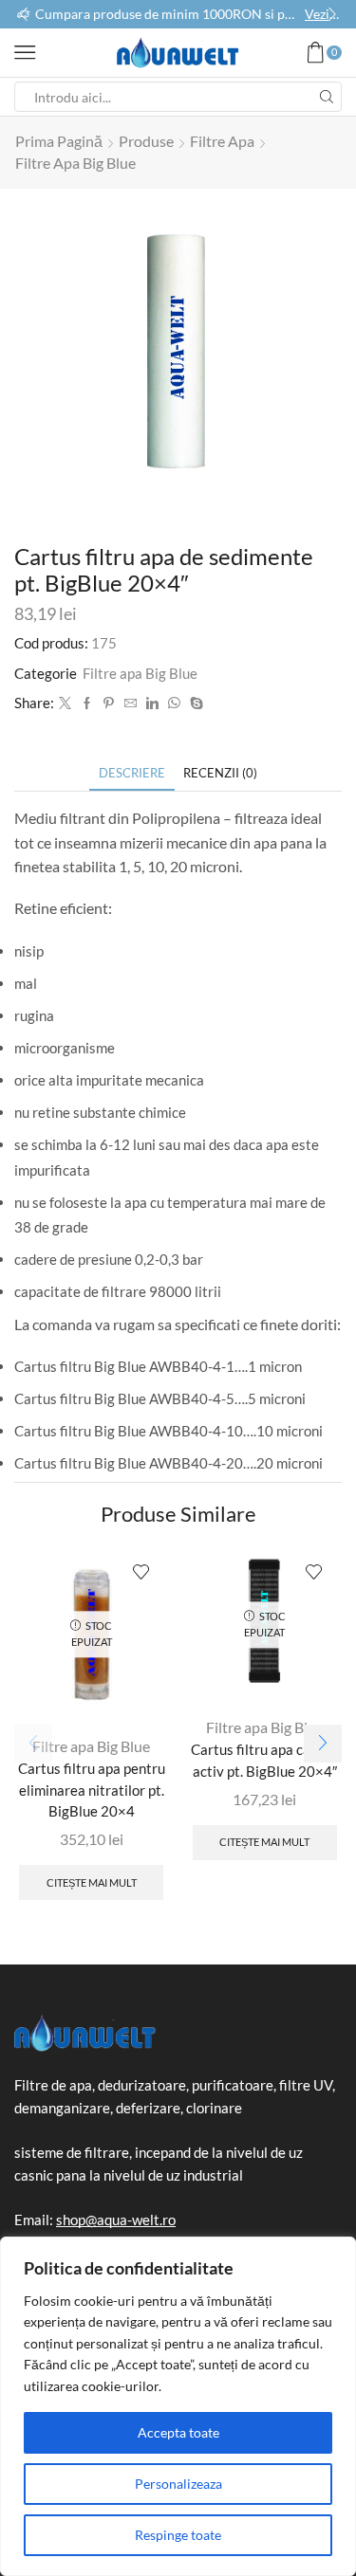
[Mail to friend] (131, 703)
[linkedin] (152, 703)
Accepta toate (178, 2432)
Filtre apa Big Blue (75, 163)
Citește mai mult (92, 1882)
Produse (146, 141)
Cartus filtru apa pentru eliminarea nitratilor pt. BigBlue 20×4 (92, 1789)
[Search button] (327, 97)
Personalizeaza (178, 2484)
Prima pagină (59, 141)
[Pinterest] (109, 703)
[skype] (194, 703)
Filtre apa (222, 141)
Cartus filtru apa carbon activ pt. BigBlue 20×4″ (265, 1760)
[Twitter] (65, 703)
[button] (24, 14)
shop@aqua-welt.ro (116, 2220)
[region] (178, 2406)
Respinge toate (178, 2535)
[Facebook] (87, 703)
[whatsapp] (174, 703)
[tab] (132, 773)
